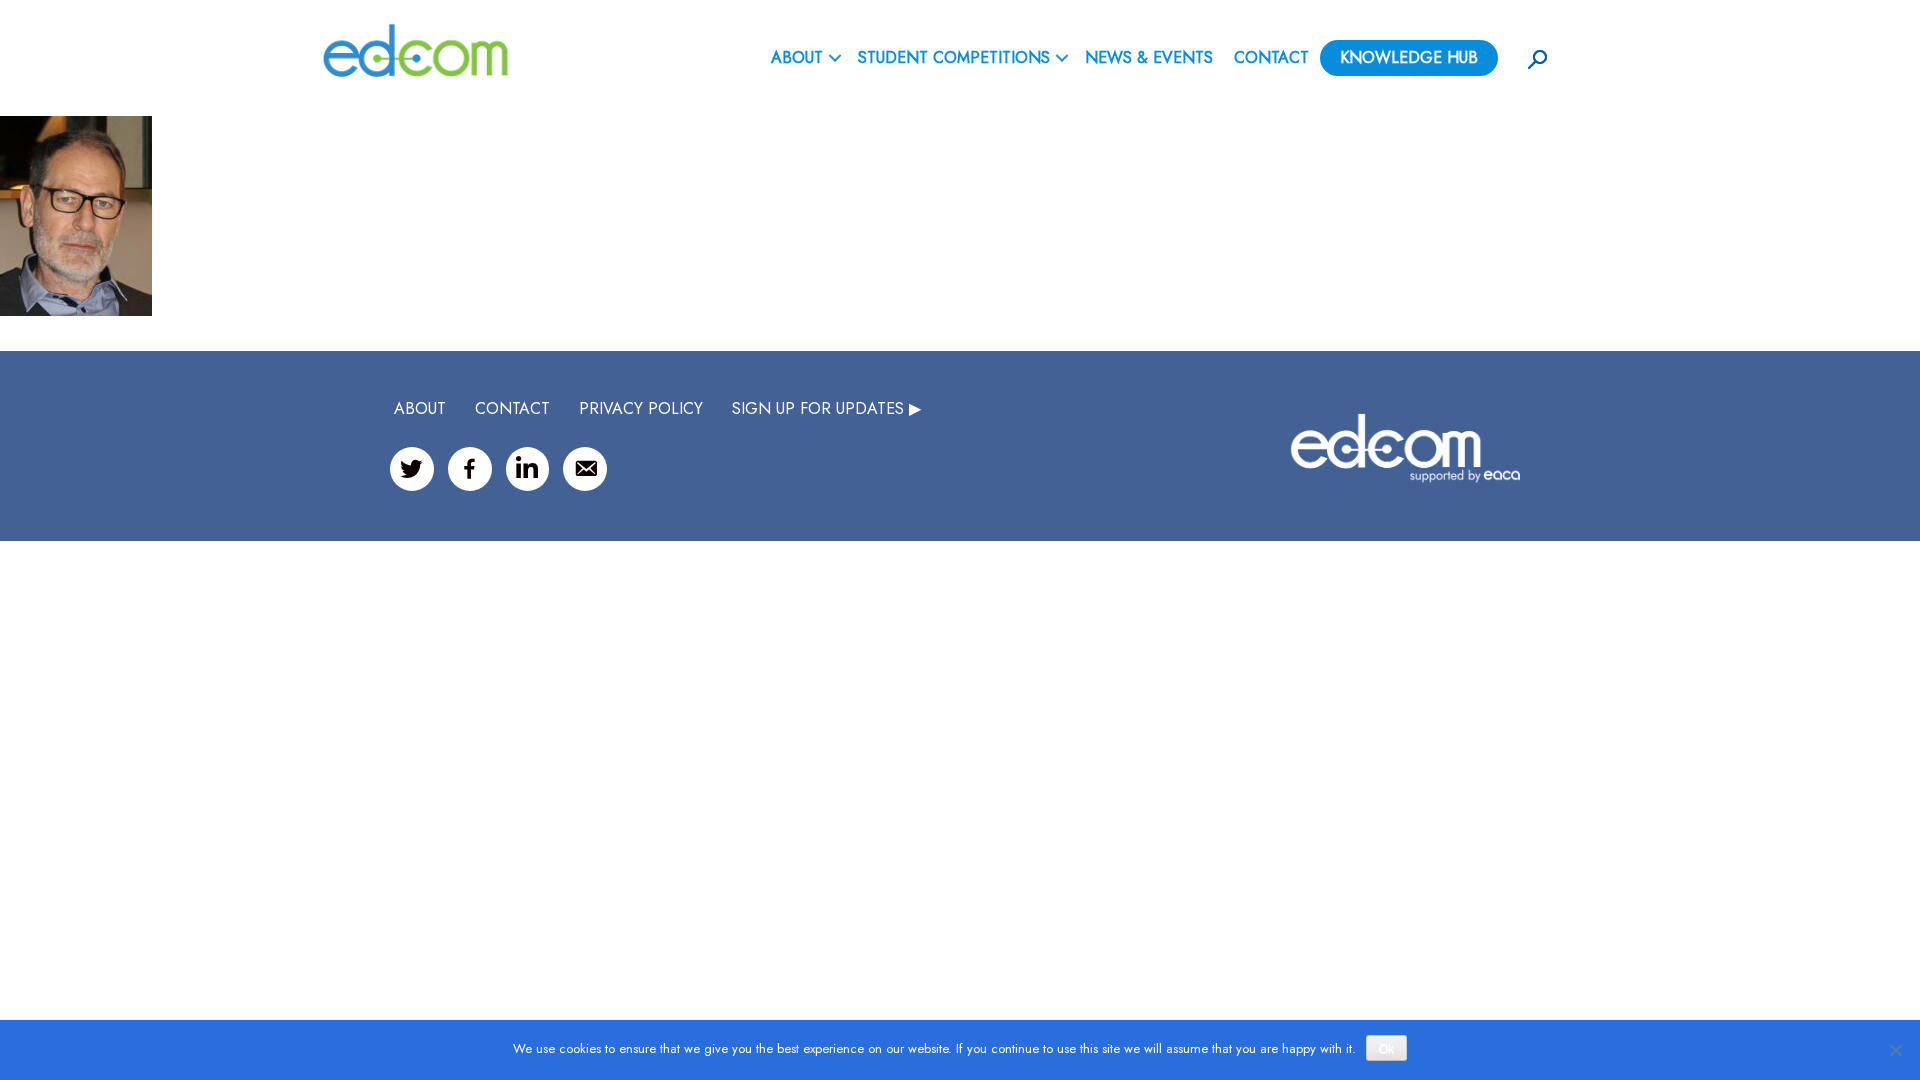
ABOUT (797, 57)
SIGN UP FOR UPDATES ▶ (826, 408)
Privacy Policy (641, 408)
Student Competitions (954, 57)
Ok (1386, 1049)
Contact (1271, 57)
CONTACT (512, 408)
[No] (1895, 1050)
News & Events (1149, 57)
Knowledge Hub (1409, 57)
